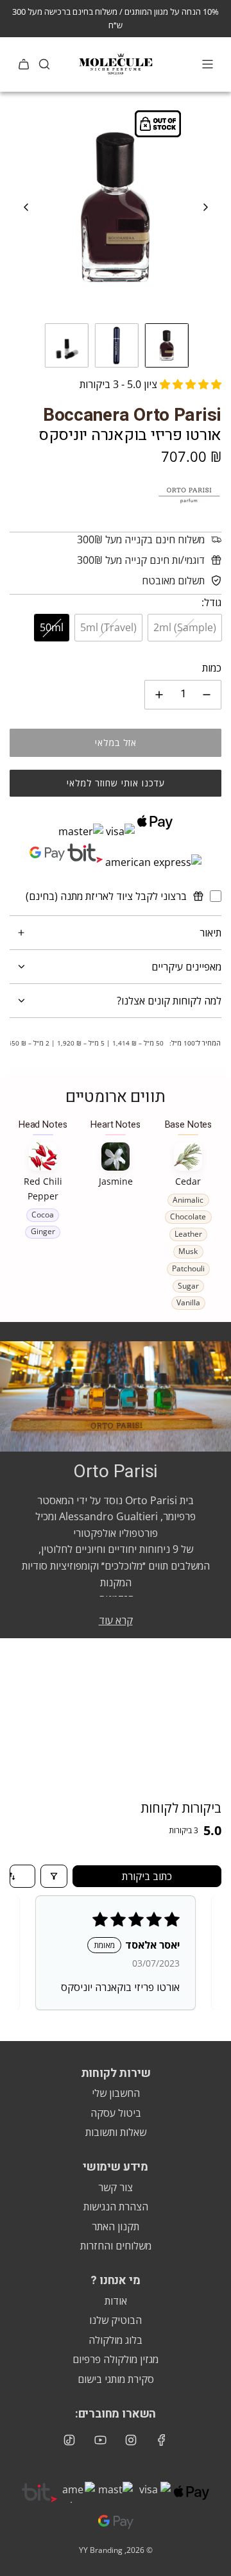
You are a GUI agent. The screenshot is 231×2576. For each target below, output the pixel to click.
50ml (52, 627)
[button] (26, 207)
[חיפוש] (44, 64)
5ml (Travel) (108, 627)
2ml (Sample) (185, 627)
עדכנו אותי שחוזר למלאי (116, 783)
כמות (212, 668)
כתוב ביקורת (147, 1876)
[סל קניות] (24, 64)
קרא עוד (116, 1620)
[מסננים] (54, 1876)
